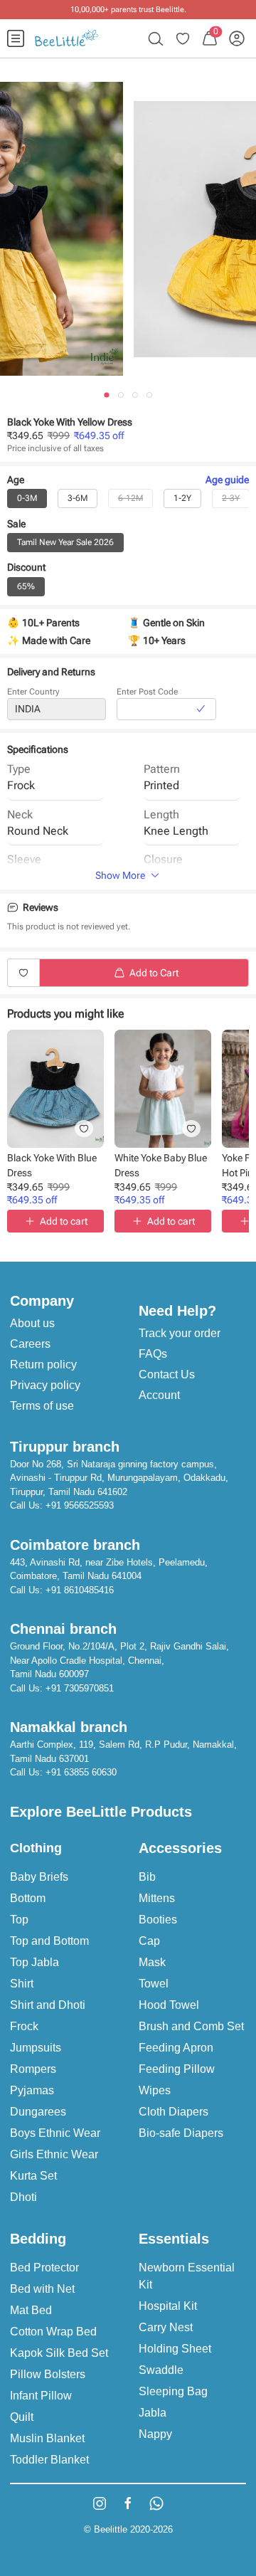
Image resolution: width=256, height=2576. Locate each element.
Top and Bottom (49, 1941)
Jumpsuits (36, 2048)
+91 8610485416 (80, 1590)
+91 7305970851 (80, 1688)
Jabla (153, 2413)
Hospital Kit (168, 2306)
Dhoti (23, 2197)
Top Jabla (34, 1962)
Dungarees (38, 2112)
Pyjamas (32, 2090)
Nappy (155, 2434)
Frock (24, 2026)
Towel (154, 1984)
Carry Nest (166, 2327)
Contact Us (167, 1374)
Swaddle (161, 2370)
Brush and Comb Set (191, 2026)
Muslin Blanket (47, 2438)
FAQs (153, 1354)
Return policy (43, 1364)
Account (159, 1395)
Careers (30, 1344)
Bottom (28, 1898)
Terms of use (42, 1406)
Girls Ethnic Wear (54, 2154)
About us (32, 1323)
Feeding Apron (176, 2048)
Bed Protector (44, 2268)
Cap (149, 1941)
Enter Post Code (147, 692)
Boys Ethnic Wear (55, 2133)
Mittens (157, 1898)
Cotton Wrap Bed (53, 2332)
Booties (158, 1920)
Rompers (33, 2069)
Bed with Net (42, 2289)
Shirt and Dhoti (48, 2005)
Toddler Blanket (49, 2460)
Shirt (22, 1984)
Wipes (155, 2090)
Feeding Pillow (177, 2069)
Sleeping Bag (173, 2391)
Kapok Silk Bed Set (59, 2353)
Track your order (180, 1333)
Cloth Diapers (174, 2112)
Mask (152, 1962)
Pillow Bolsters (48, 2374)
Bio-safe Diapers (181, 2133)
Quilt (22, 2417)
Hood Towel (169, 2005)
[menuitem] (16, 38)
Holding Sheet (175, 2349)
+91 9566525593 (80, 1505)
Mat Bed (31, 2310)
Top (19, 1920)
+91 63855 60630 (81, 1772)
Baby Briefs (39, 1877)
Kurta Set (33, 2176)
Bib (147, 1877)
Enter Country (33, 692)
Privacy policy (45, 1385)
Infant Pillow (41, 2396)
